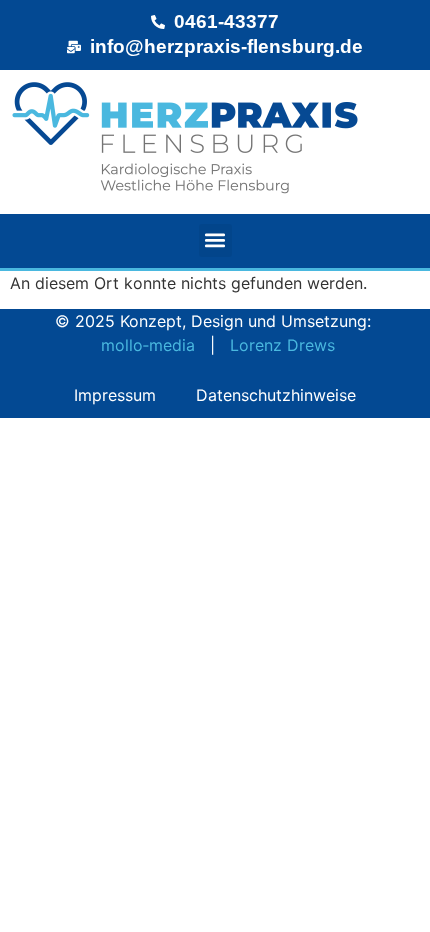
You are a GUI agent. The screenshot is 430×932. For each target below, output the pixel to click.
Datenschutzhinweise (276, 395)
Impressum (115, 395)
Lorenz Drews (282, 345)
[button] (215, 240)
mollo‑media (148, 345)
